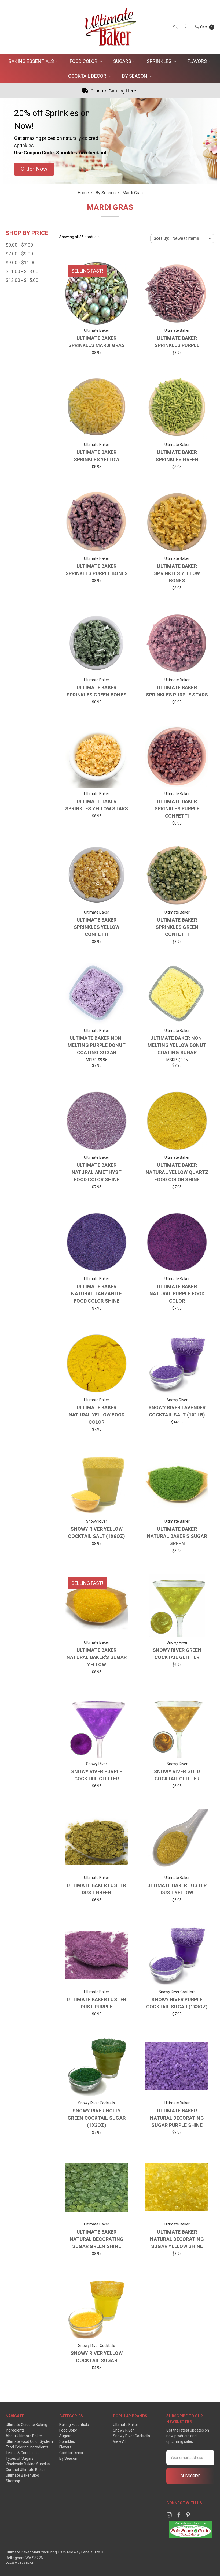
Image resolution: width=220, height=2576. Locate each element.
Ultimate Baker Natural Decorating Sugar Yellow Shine (177, 2239)
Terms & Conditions (22, 2453)
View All (120, 2441)
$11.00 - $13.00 (22, 271)
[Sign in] (186, 27)
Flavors (198, 61)
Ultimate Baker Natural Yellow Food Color (97, 1415)
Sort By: (161, 238)
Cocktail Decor (88, 76)
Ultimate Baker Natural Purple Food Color (177, 1294)
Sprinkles (160, 61)
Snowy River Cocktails (131, 2436)
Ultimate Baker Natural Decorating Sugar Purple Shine (177, 2118)
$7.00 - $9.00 (19, 254)
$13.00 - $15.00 (22, 280)
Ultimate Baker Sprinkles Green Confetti (177, 927)
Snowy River (123, 2430)
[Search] (175, 27)
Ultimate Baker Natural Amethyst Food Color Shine (97, 1172)
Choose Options (97, 317)
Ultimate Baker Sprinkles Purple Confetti (177, 809)
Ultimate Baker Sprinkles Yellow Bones (177, 573)
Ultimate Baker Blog (22, 2475)
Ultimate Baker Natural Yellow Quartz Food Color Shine (177, 1172)
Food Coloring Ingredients (27, 2447)
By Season (135, 76)
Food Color (84, 61)
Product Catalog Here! (114, 91)
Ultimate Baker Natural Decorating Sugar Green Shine (97, 2239)
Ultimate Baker (126, 2425)
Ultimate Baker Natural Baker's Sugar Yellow (97, 1657)
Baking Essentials (32, 61)
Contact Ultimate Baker (25, 2470)
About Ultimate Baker (24, 2436)
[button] (34, 169)
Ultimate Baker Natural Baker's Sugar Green (177, 1536)
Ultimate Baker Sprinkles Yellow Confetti (97, 927)
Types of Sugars (20, 2458)
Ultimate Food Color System (29, 2441)
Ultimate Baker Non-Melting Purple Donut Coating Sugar (97, 1045)
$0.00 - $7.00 (19, 245)
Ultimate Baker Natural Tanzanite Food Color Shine (96, 1294)
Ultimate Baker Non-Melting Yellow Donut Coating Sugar (177, 1045)
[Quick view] (120, 270)
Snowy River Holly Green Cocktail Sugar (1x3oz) (97, 2118)
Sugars (123, 61)
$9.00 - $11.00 (21, 262)
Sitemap (13, 2481)
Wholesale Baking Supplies (28, 2464)
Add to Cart (177, 1386)
